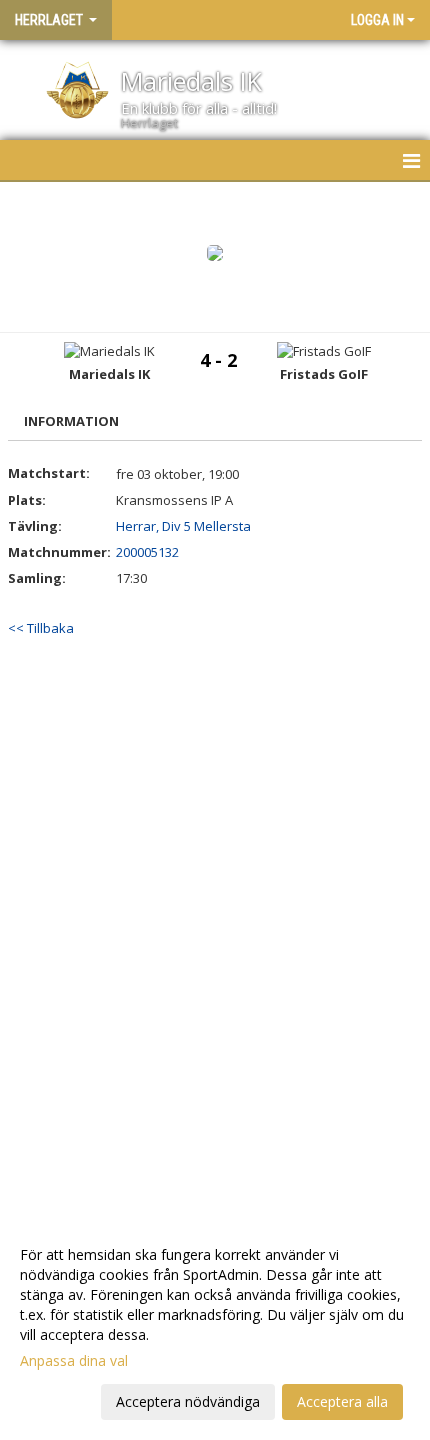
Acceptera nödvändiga (188, 1401)
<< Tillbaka (41, 628)
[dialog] (215, 1327)
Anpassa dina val (74, 1361)
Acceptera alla (342, 1401)
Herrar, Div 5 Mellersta (183, 526)
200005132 (147, 552)
